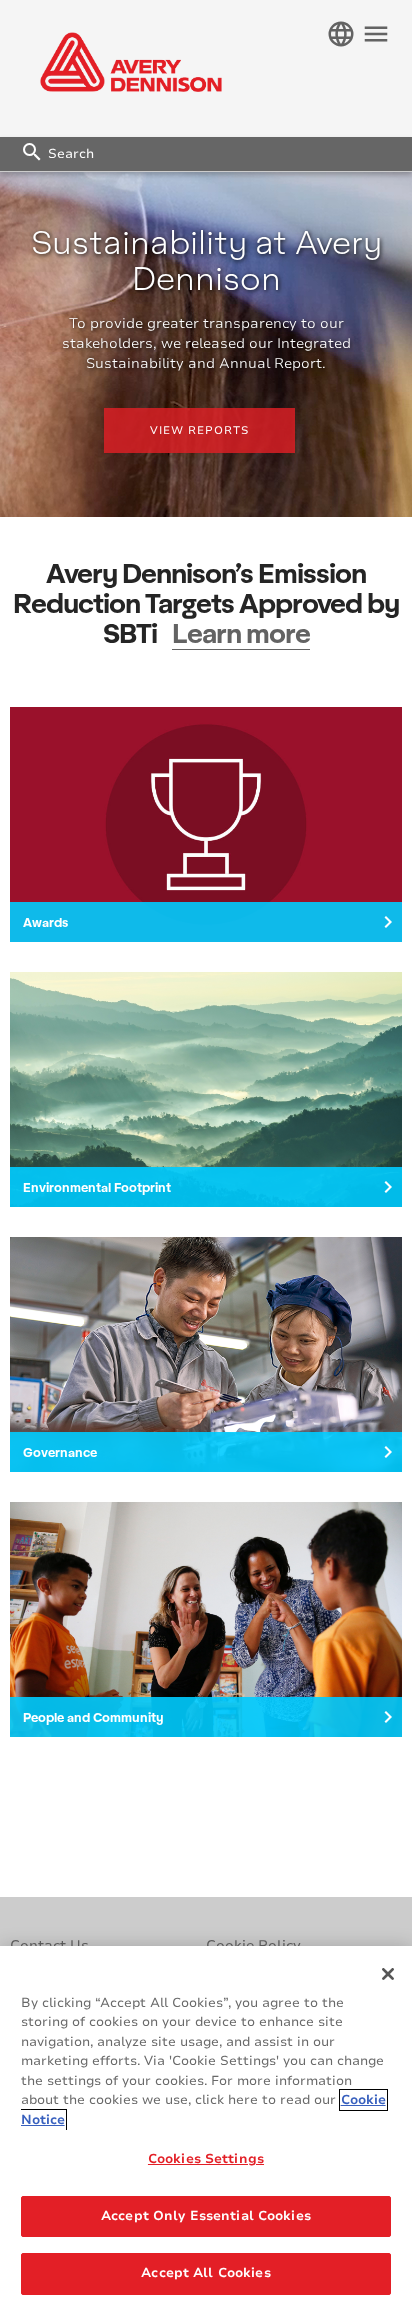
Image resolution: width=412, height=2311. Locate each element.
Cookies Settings (206, 2159)
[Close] (388, 1974)
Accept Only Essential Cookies (206, 2216)
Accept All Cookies (205, 2273)
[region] (206, 2128)
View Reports (199, 430)
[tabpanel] (206, 344)
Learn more (241, 632)
